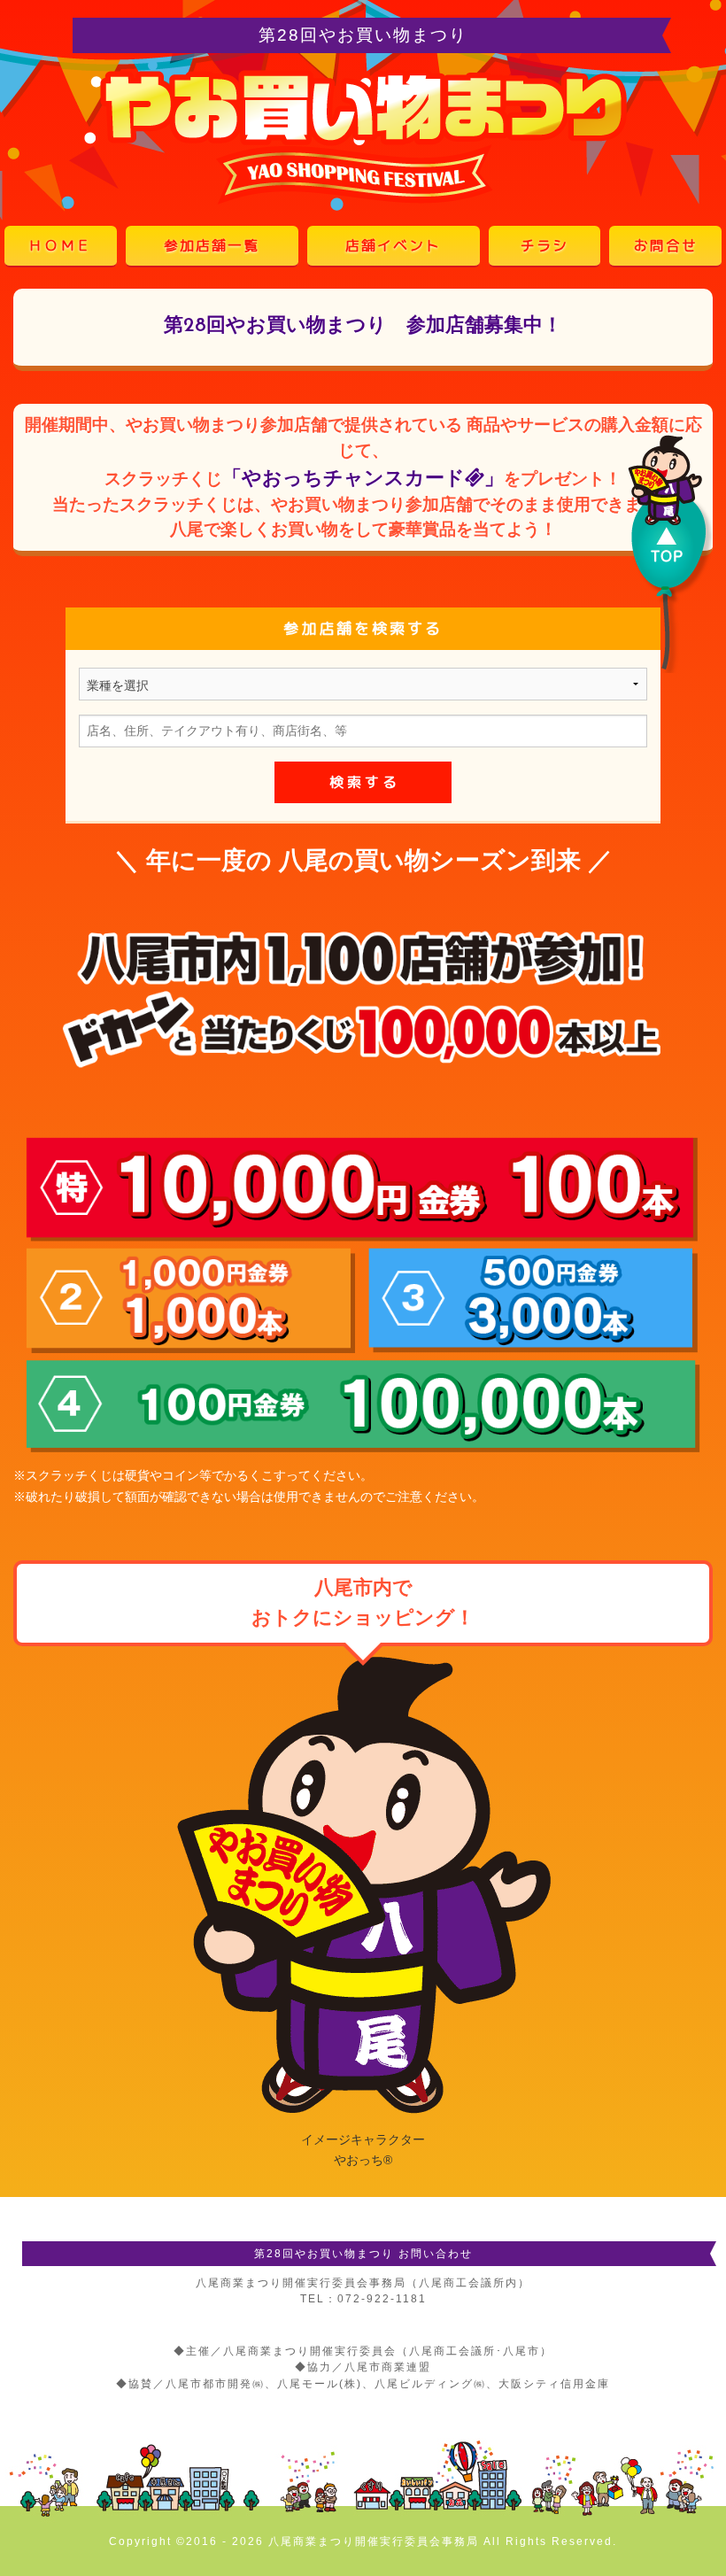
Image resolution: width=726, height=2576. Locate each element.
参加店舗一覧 (212, 245)
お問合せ (666, 245)
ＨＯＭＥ (60, 245)
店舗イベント (393, 245)
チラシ (544, 245)
